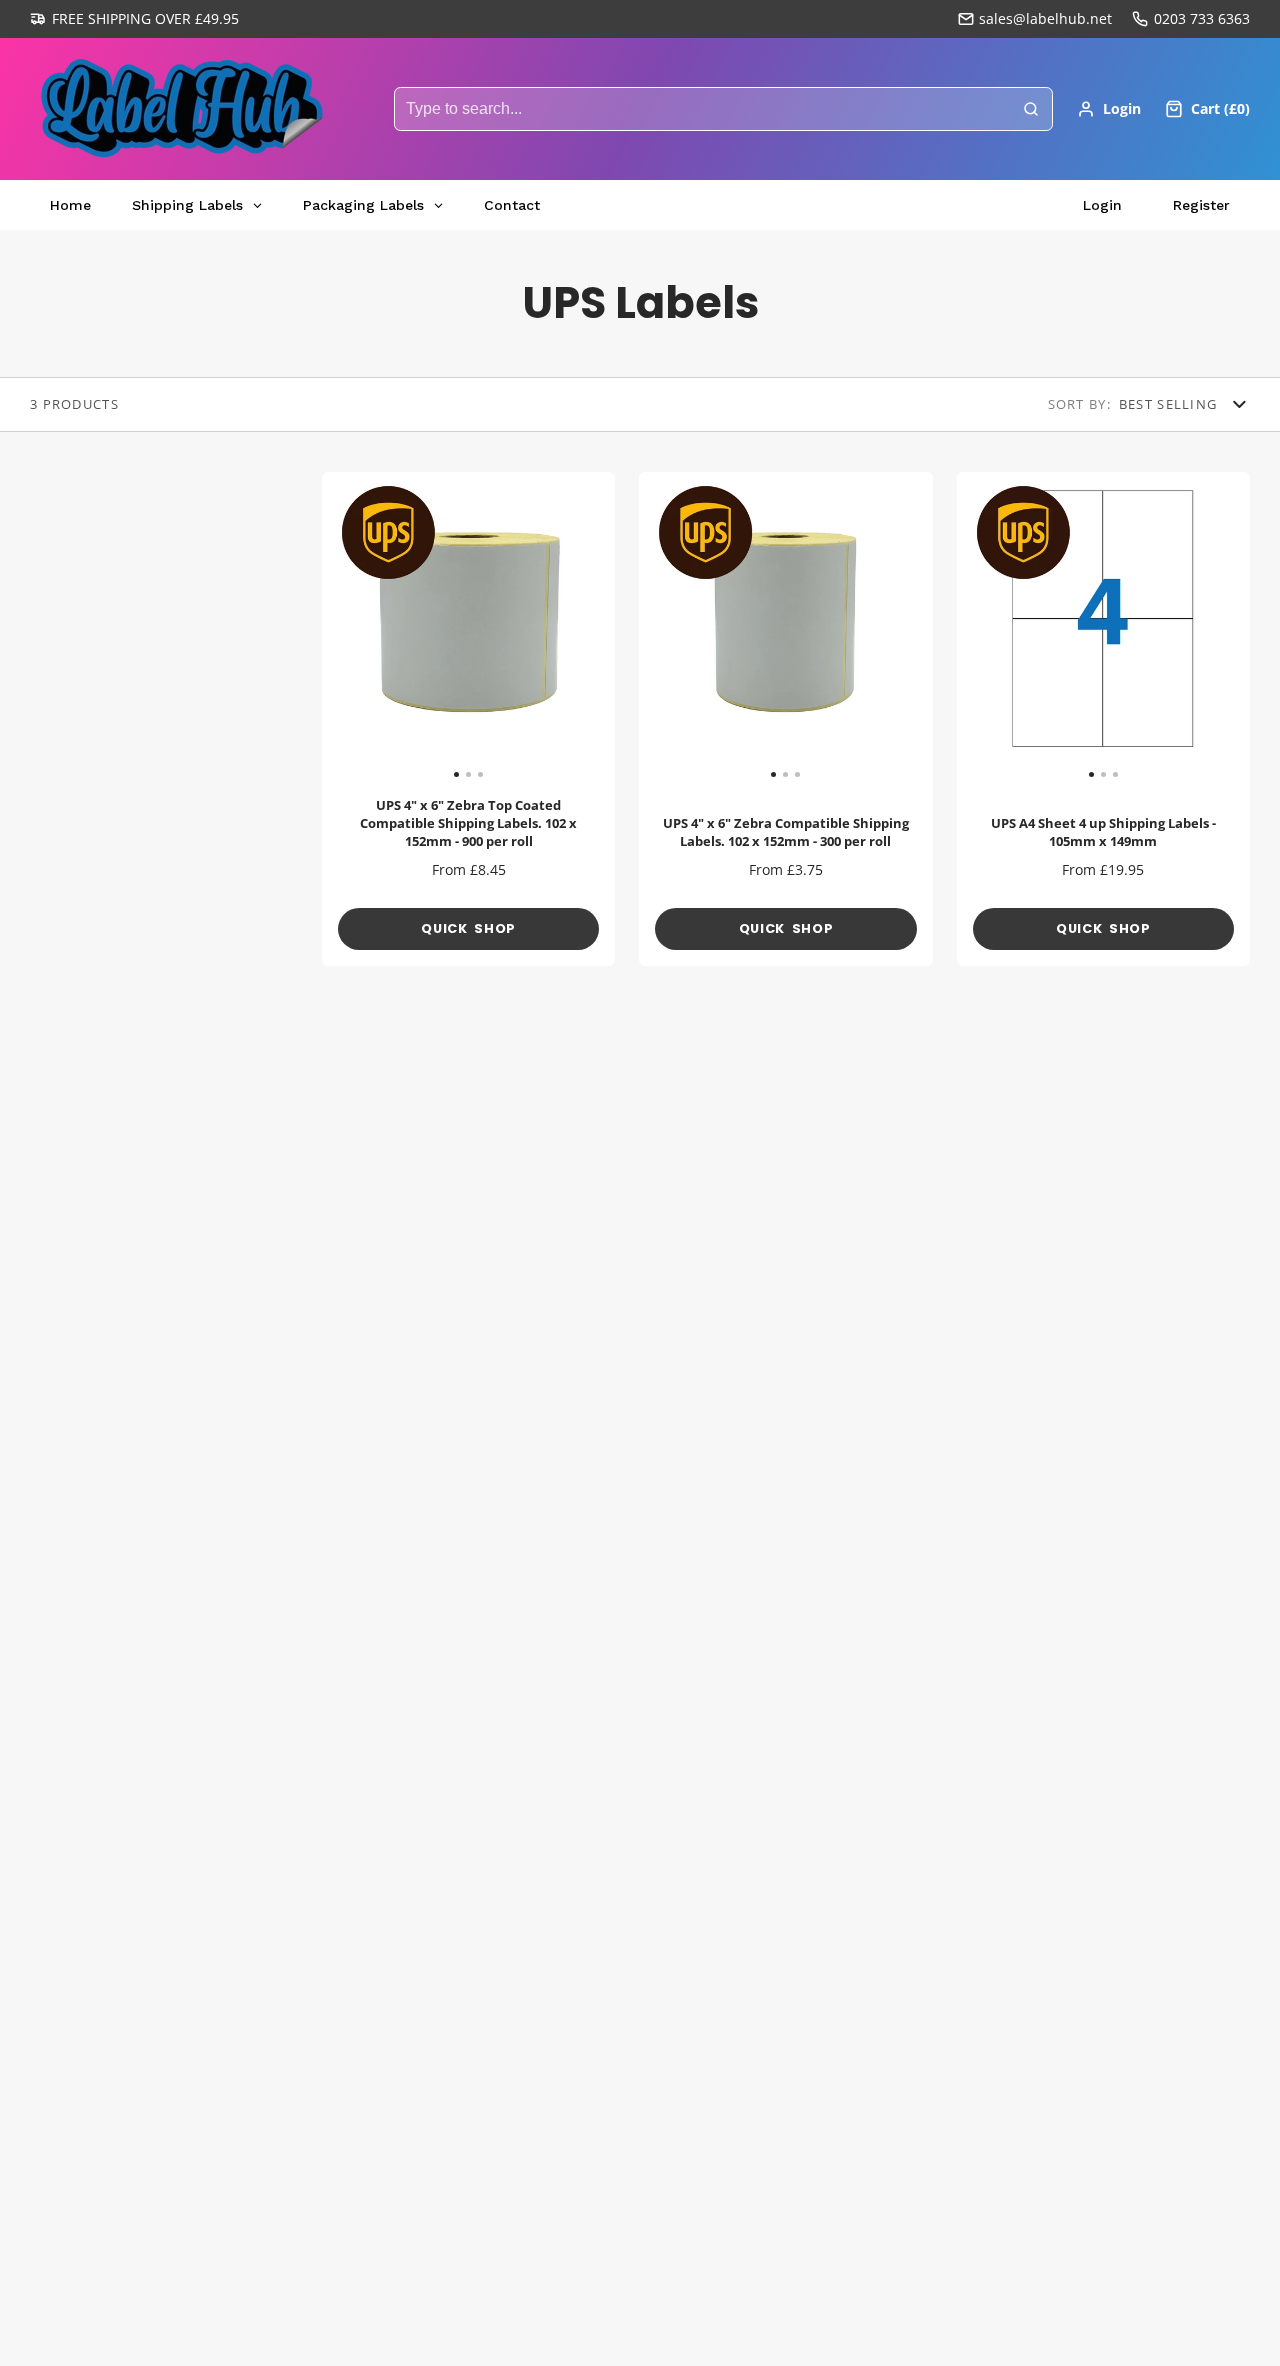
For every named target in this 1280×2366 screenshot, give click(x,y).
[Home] (180, 109)
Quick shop (468, 928)
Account (1109, 109)
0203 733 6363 (1202, 18)
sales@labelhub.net (1045, 18)
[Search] (1031, 109)
